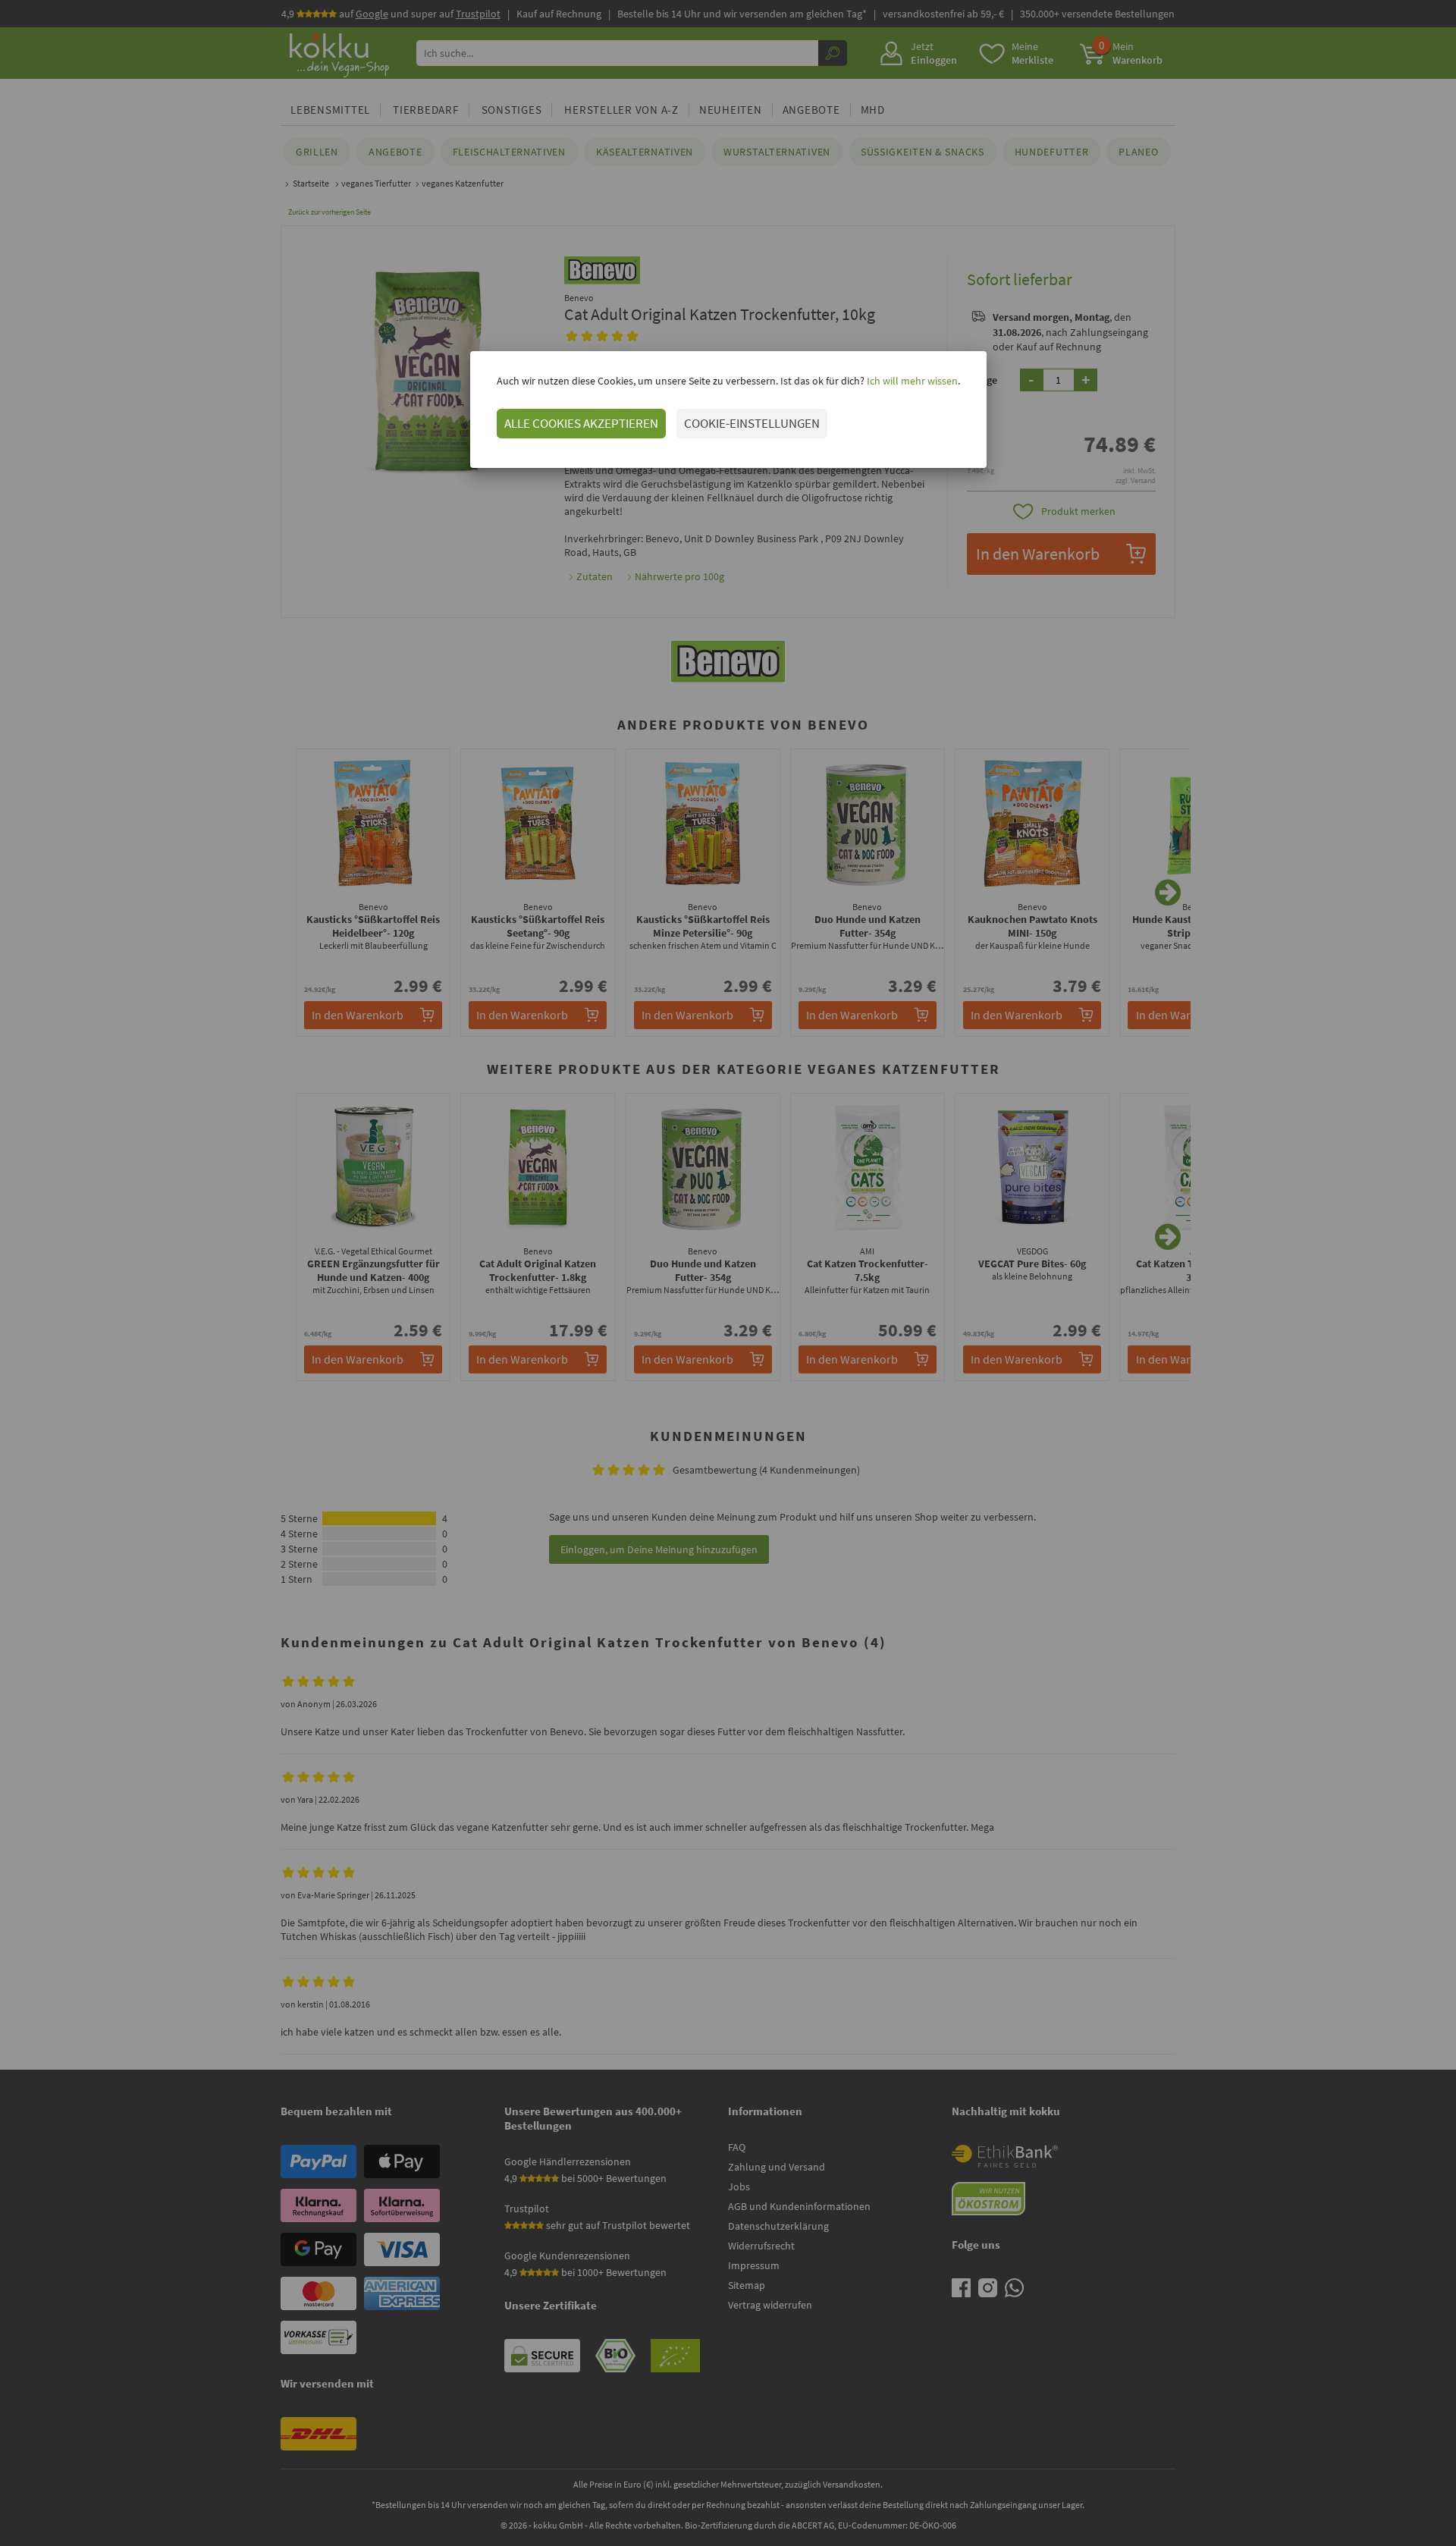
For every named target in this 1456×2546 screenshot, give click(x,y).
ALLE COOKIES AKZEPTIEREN (581, 423)
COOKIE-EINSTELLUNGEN (752, 423)
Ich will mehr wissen (911, 381)
